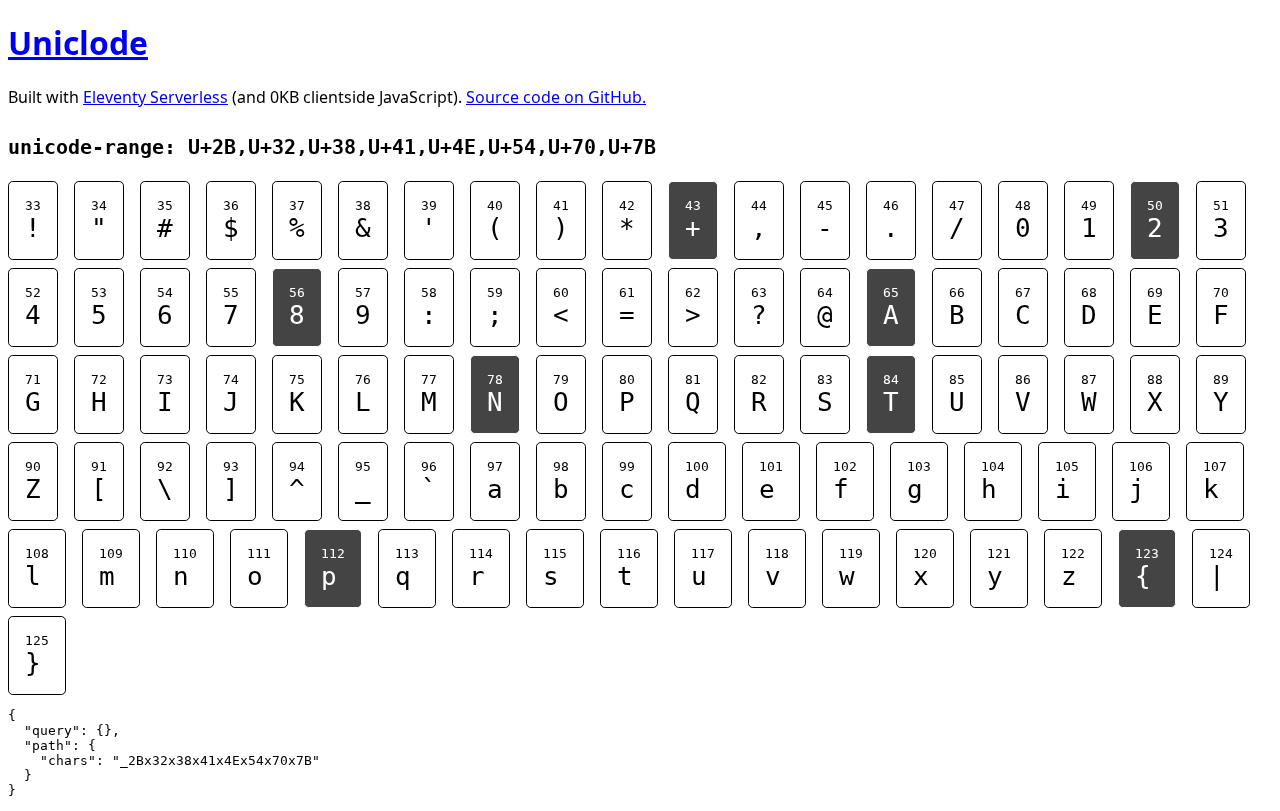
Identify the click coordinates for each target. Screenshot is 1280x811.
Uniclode (78, 42)
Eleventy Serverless (155, 97)
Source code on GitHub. (556, 97)
